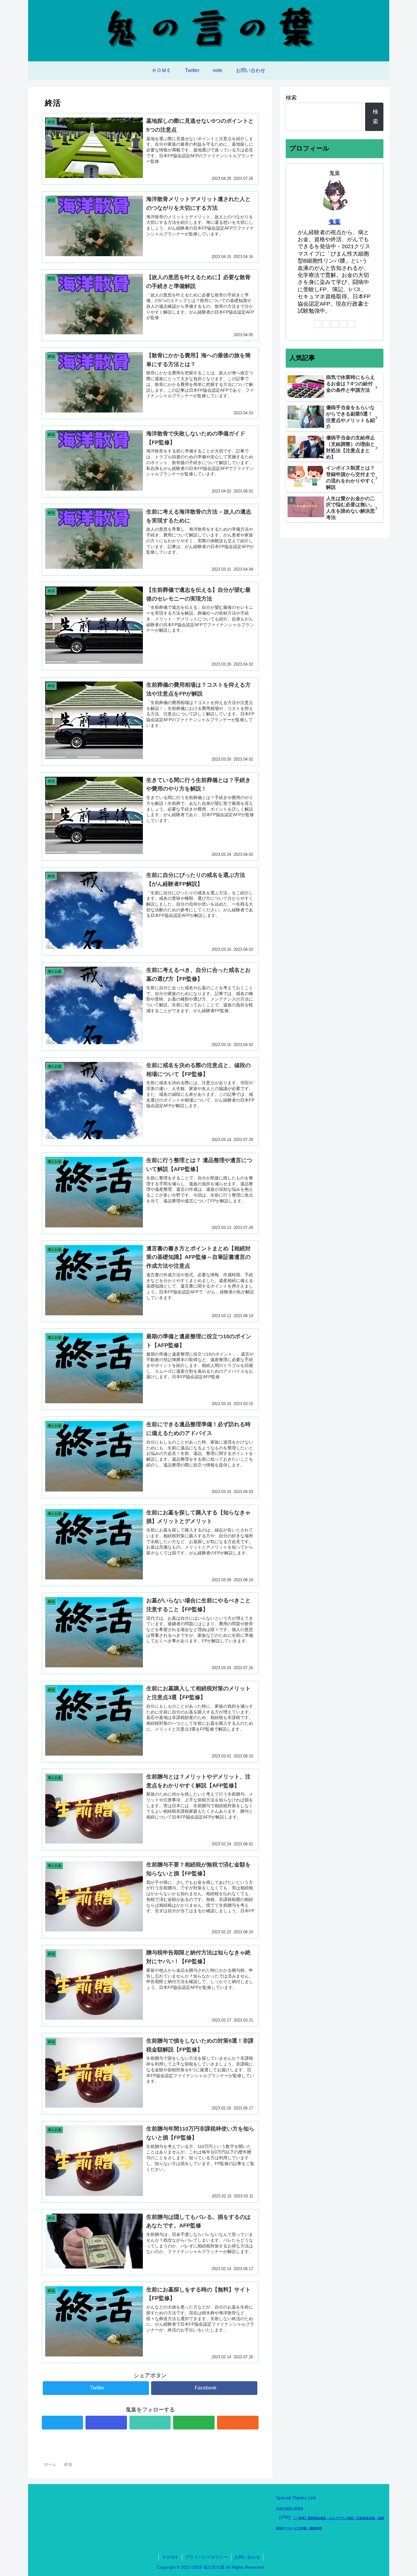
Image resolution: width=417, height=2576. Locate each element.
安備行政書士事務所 (290, 2508)
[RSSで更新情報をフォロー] (238, 2423)
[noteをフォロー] (150, 2423)
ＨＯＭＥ (170, 2557)
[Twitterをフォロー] (63, 2423)
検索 (291, 98)
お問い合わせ (247, 2557)
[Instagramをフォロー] (106, 2423)
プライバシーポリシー (207, 2557)
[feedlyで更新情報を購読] (194, 2423)
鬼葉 (335, 222)
